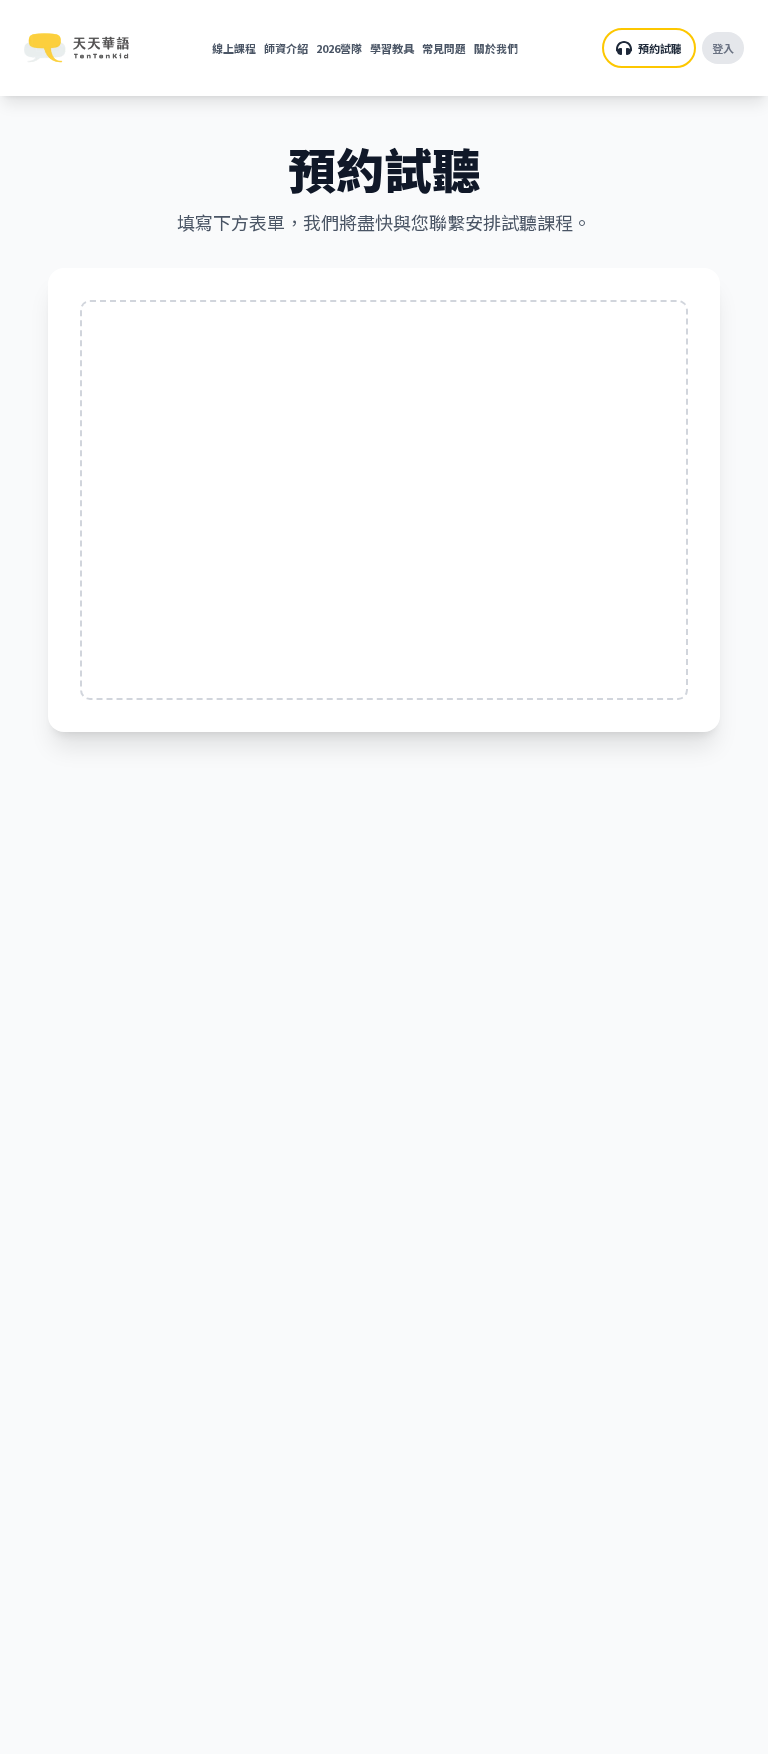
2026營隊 (339, 48)
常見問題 (444, 48)
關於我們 (496, 48)
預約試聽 (660, 48)
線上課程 (234, 48)
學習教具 (392, 48)
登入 (723, 48)
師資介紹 (286, 48)
